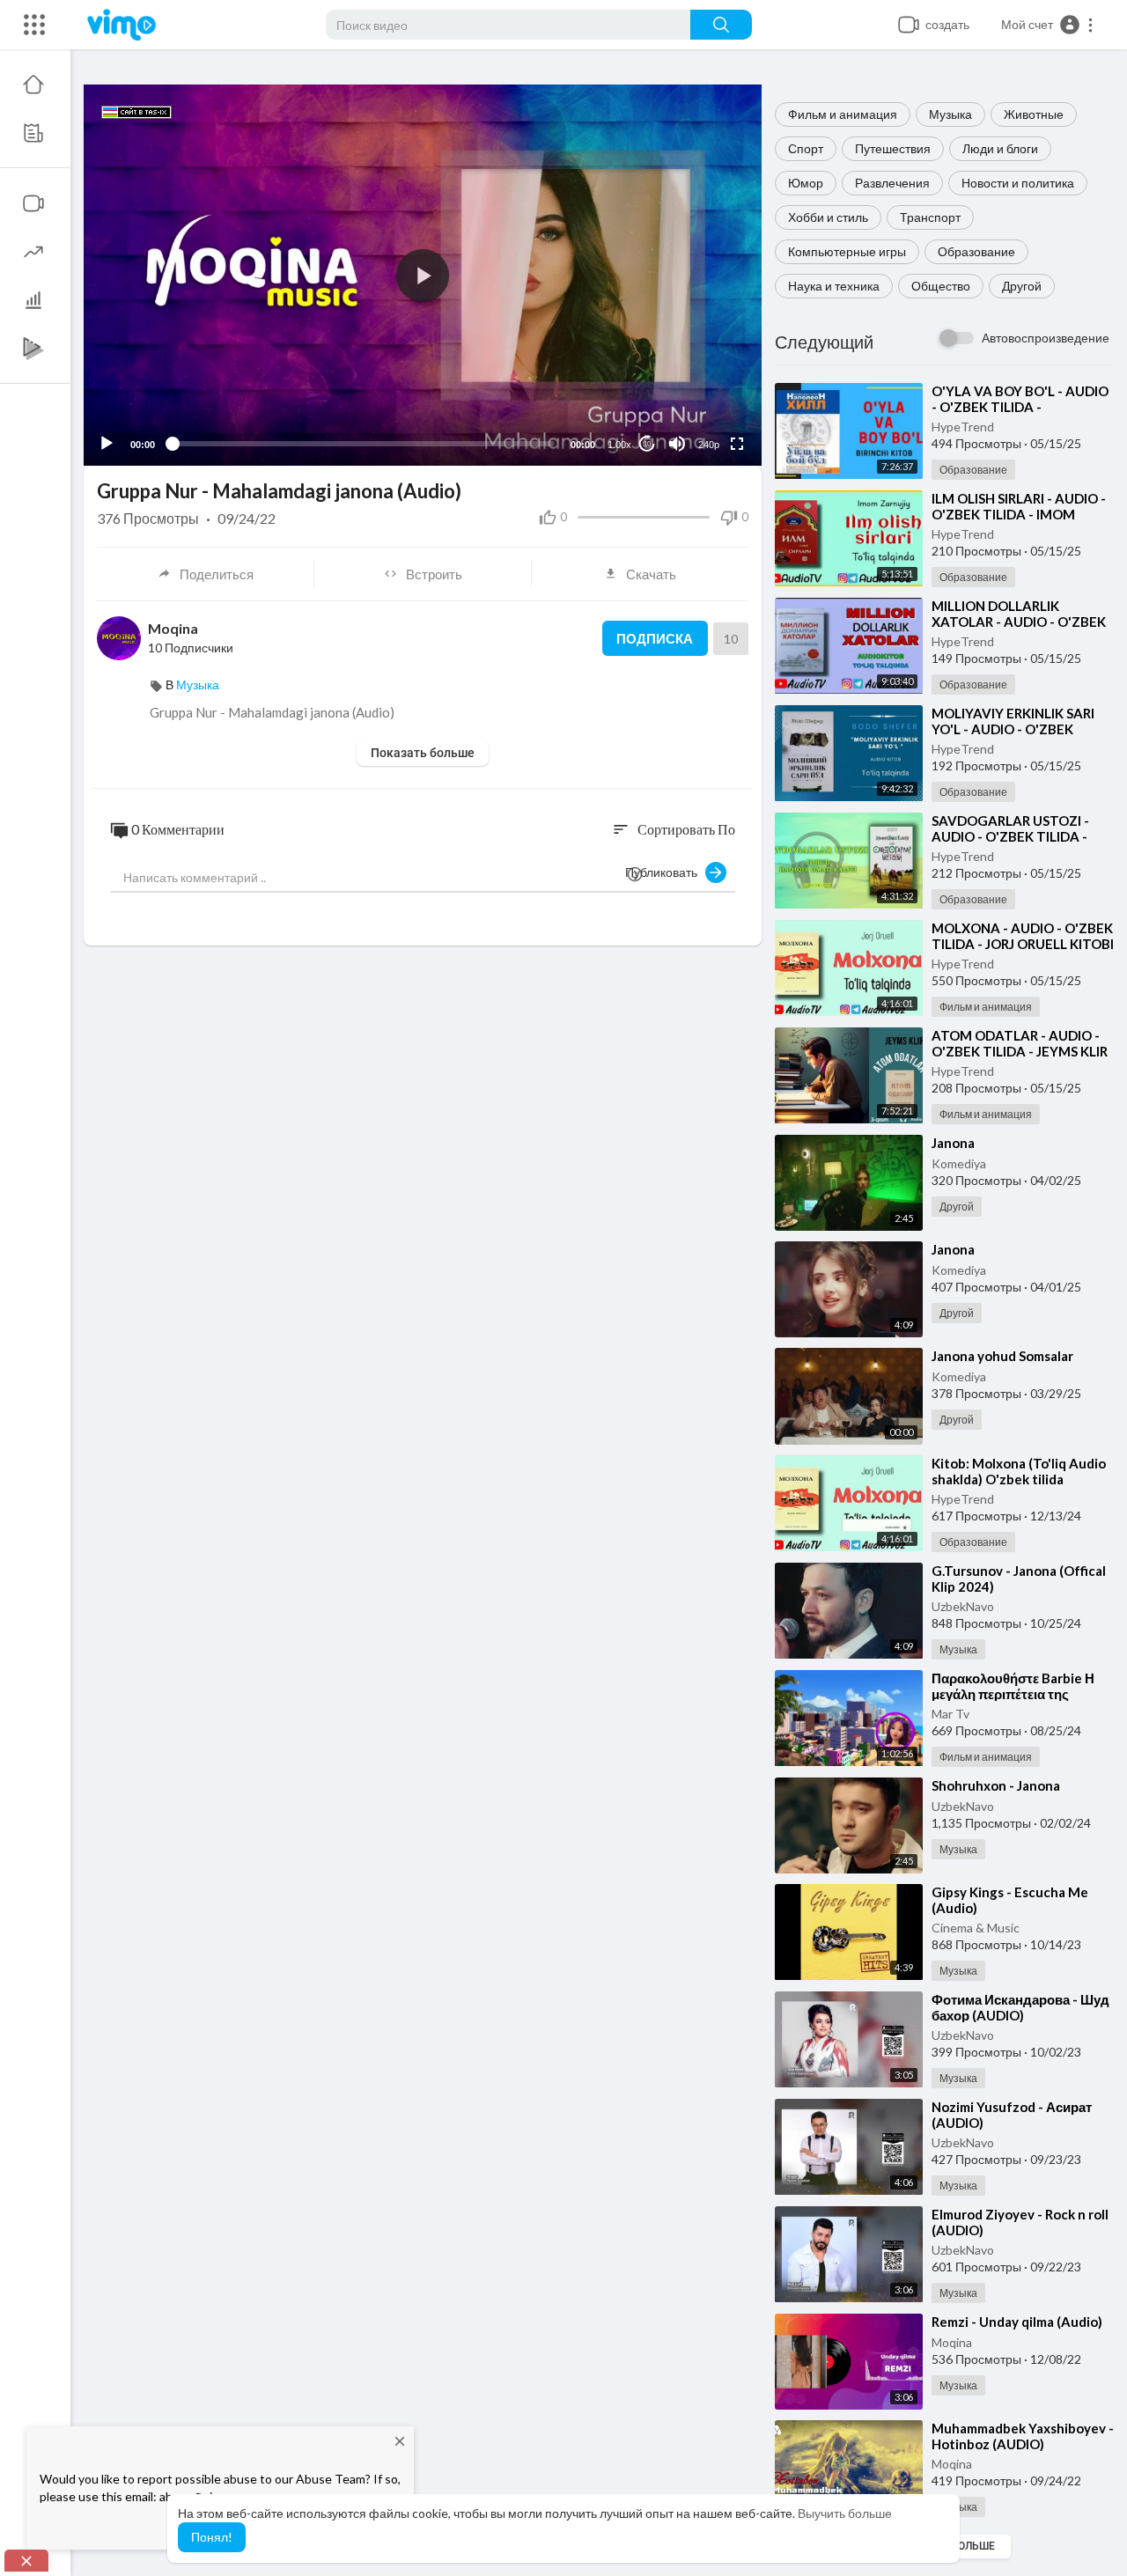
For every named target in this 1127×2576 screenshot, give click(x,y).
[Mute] (677, 444)
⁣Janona (953, 1143)
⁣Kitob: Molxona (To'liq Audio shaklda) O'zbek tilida (1019, 1471)
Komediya (959, 1163)
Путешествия (893, 148)
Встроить (434, 574)
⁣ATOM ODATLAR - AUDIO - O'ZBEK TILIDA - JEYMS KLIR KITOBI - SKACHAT (1020, 1051)
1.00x (619, 445)
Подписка (655, 638)
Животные (1034, 114)
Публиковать (665, 872)
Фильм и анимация (843, 114)
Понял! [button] (212, 2537)
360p (703, 375)
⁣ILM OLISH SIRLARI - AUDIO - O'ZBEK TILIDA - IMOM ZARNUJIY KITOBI (1019, 514)
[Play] (107, 444)
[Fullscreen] (737, 444)
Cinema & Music (976, 1928)
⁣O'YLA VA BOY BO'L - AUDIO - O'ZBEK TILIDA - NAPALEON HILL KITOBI (1020, 407)
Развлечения (892, 183)
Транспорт (930, 217)
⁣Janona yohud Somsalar (1002, 1356)
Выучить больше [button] (845, 2513)
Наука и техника (834, 286)
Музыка (950, 114)
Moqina (952, 2342)
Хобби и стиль (828, 217)
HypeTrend (963, 427)
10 (647, 444)
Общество (941, 286)
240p (709, 445)
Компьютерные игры (847, 251)
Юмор (806, 183)
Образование (976, 251)
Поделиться (217, 574)
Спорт (806, 148)
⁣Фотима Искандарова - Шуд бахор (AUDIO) (1020, 2007)
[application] (423, 275)
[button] (1048, 25)
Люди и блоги (1000, 148)
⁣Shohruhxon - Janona (996, 1785)
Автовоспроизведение (1046, 338)
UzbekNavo (963, 1606)
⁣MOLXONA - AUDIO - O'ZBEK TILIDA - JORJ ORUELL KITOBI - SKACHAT (1023, 944)
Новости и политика (1018, 183)
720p (703, 401)
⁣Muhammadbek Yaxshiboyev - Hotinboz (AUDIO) (1023, 2436)
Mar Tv (950, 1714)
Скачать (651, 574)
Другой (1022, 286)
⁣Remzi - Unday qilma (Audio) (1017, 2322)
